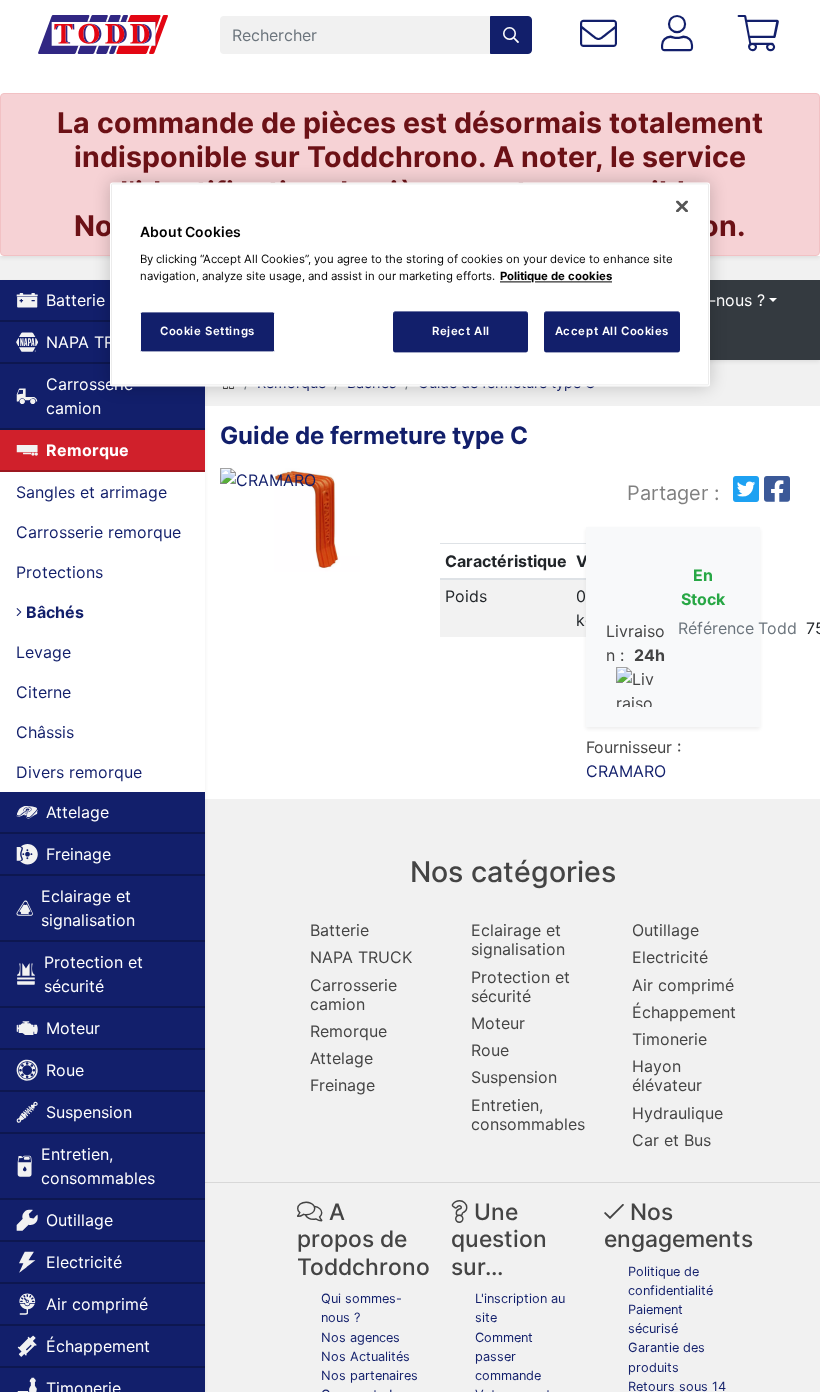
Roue (65, 1070)
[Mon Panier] (762, 34)
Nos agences (360, 1337)
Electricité (84, 1262)
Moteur (73, 1028)
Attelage (77, 812)
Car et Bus (671, 1140)
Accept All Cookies (612, 331)
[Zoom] (307, 523)
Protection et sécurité (93, 974)
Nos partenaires (369, 1375)
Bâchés (53, 612)
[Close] (682, 206)
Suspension (89, 1112)
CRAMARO (626, 771)
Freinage (78, 854)
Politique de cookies (556, 277)
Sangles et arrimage (91, 492)
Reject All (461, 331)
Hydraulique (677, 1113)
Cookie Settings (207, 331)
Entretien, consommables (98, 1166)
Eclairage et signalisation (88, 908)
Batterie (75, 300)
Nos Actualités (365, 1356)
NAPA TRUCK (97, 342)
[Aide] (602, 34)
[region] (410, 284)
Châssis (45, 732)
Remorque (87, 450)
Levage (43, 652)
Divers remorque (79, 772)
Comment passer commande (508, 1356)
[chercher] (511, 35)
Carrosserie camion (89, 396)
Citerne (43, 692)
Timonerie (669, 1039)
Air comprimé (97, 1304)
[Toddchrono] (103, 35)
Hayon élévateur (667, 1075)
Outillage (79, 1220)
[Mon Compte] (681, 34)
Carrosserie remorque (98, 532)
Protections (59, 572)
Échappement (98, 1346)
